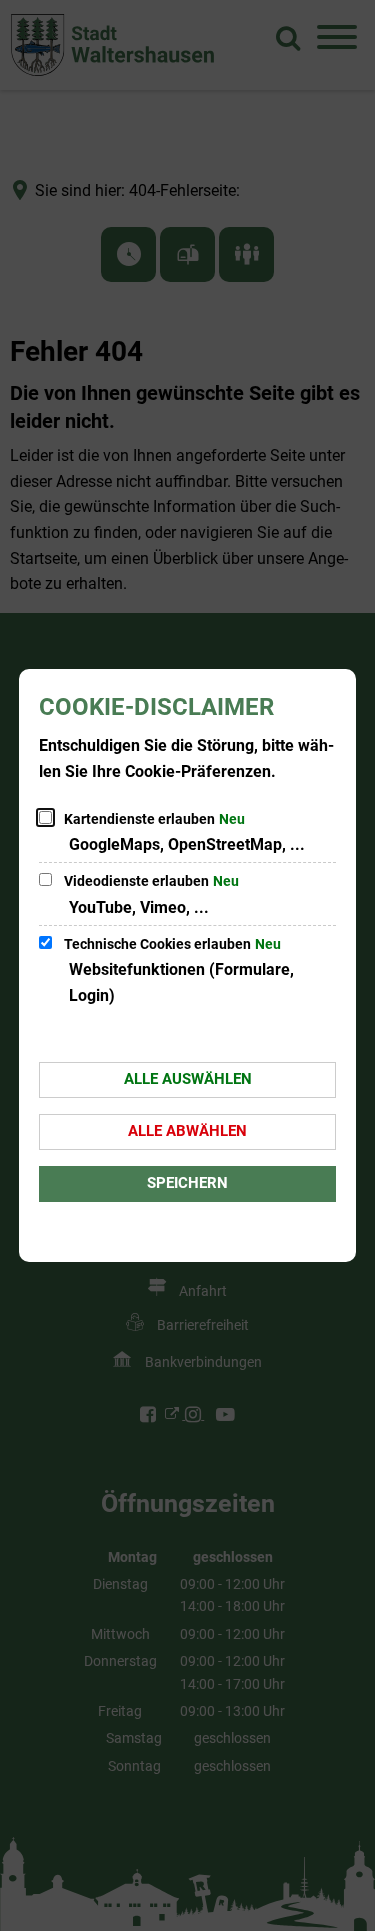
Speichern (187, 1183)
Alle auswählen (188, 1079)
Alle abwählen (187, 1131)
